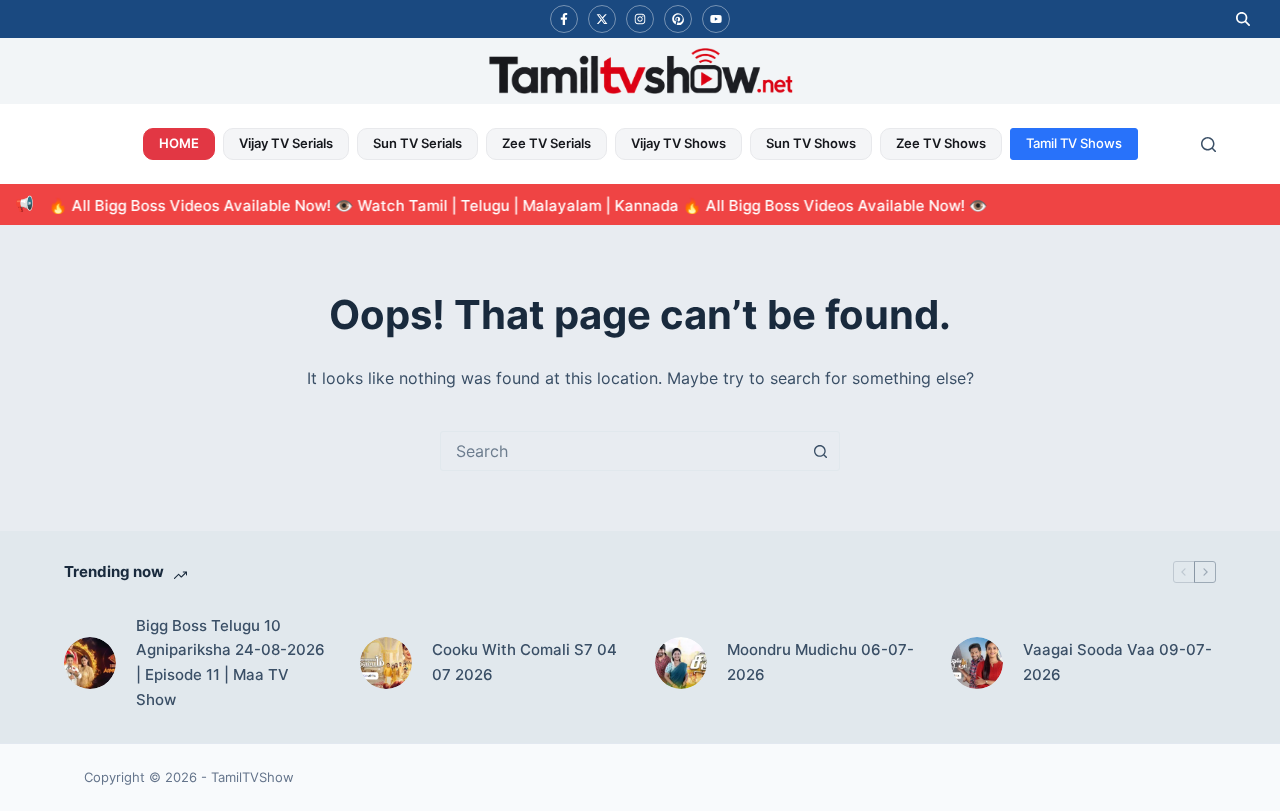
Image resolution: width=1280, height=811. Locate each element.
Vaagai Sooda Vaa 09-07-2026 (1117, 662)
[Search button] (820, 451)
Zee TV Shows (941, 143)
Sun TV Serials (417, 143)
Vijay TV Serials (286, 143)
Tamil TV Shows (1074, 143)
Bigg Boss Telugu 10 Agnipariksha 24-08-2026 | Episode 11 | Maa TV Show (230, 662)
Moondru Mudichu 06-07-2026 (820, 662)
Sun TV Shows (811, 143)
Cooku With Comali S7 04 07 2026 (524, 662)
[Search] (1208, 144)
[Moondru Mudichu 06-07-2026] (681, 663)
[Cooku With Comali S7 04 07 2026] (386, 663)
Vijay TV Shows (678, 143)
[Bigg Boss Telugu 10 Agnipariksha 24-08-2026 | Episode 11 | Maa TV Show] (90, 663)
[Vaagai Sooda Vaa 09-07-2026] (977, 663)
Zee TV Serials (546, 143)
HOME (179, 143)
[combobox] (621, 451)
